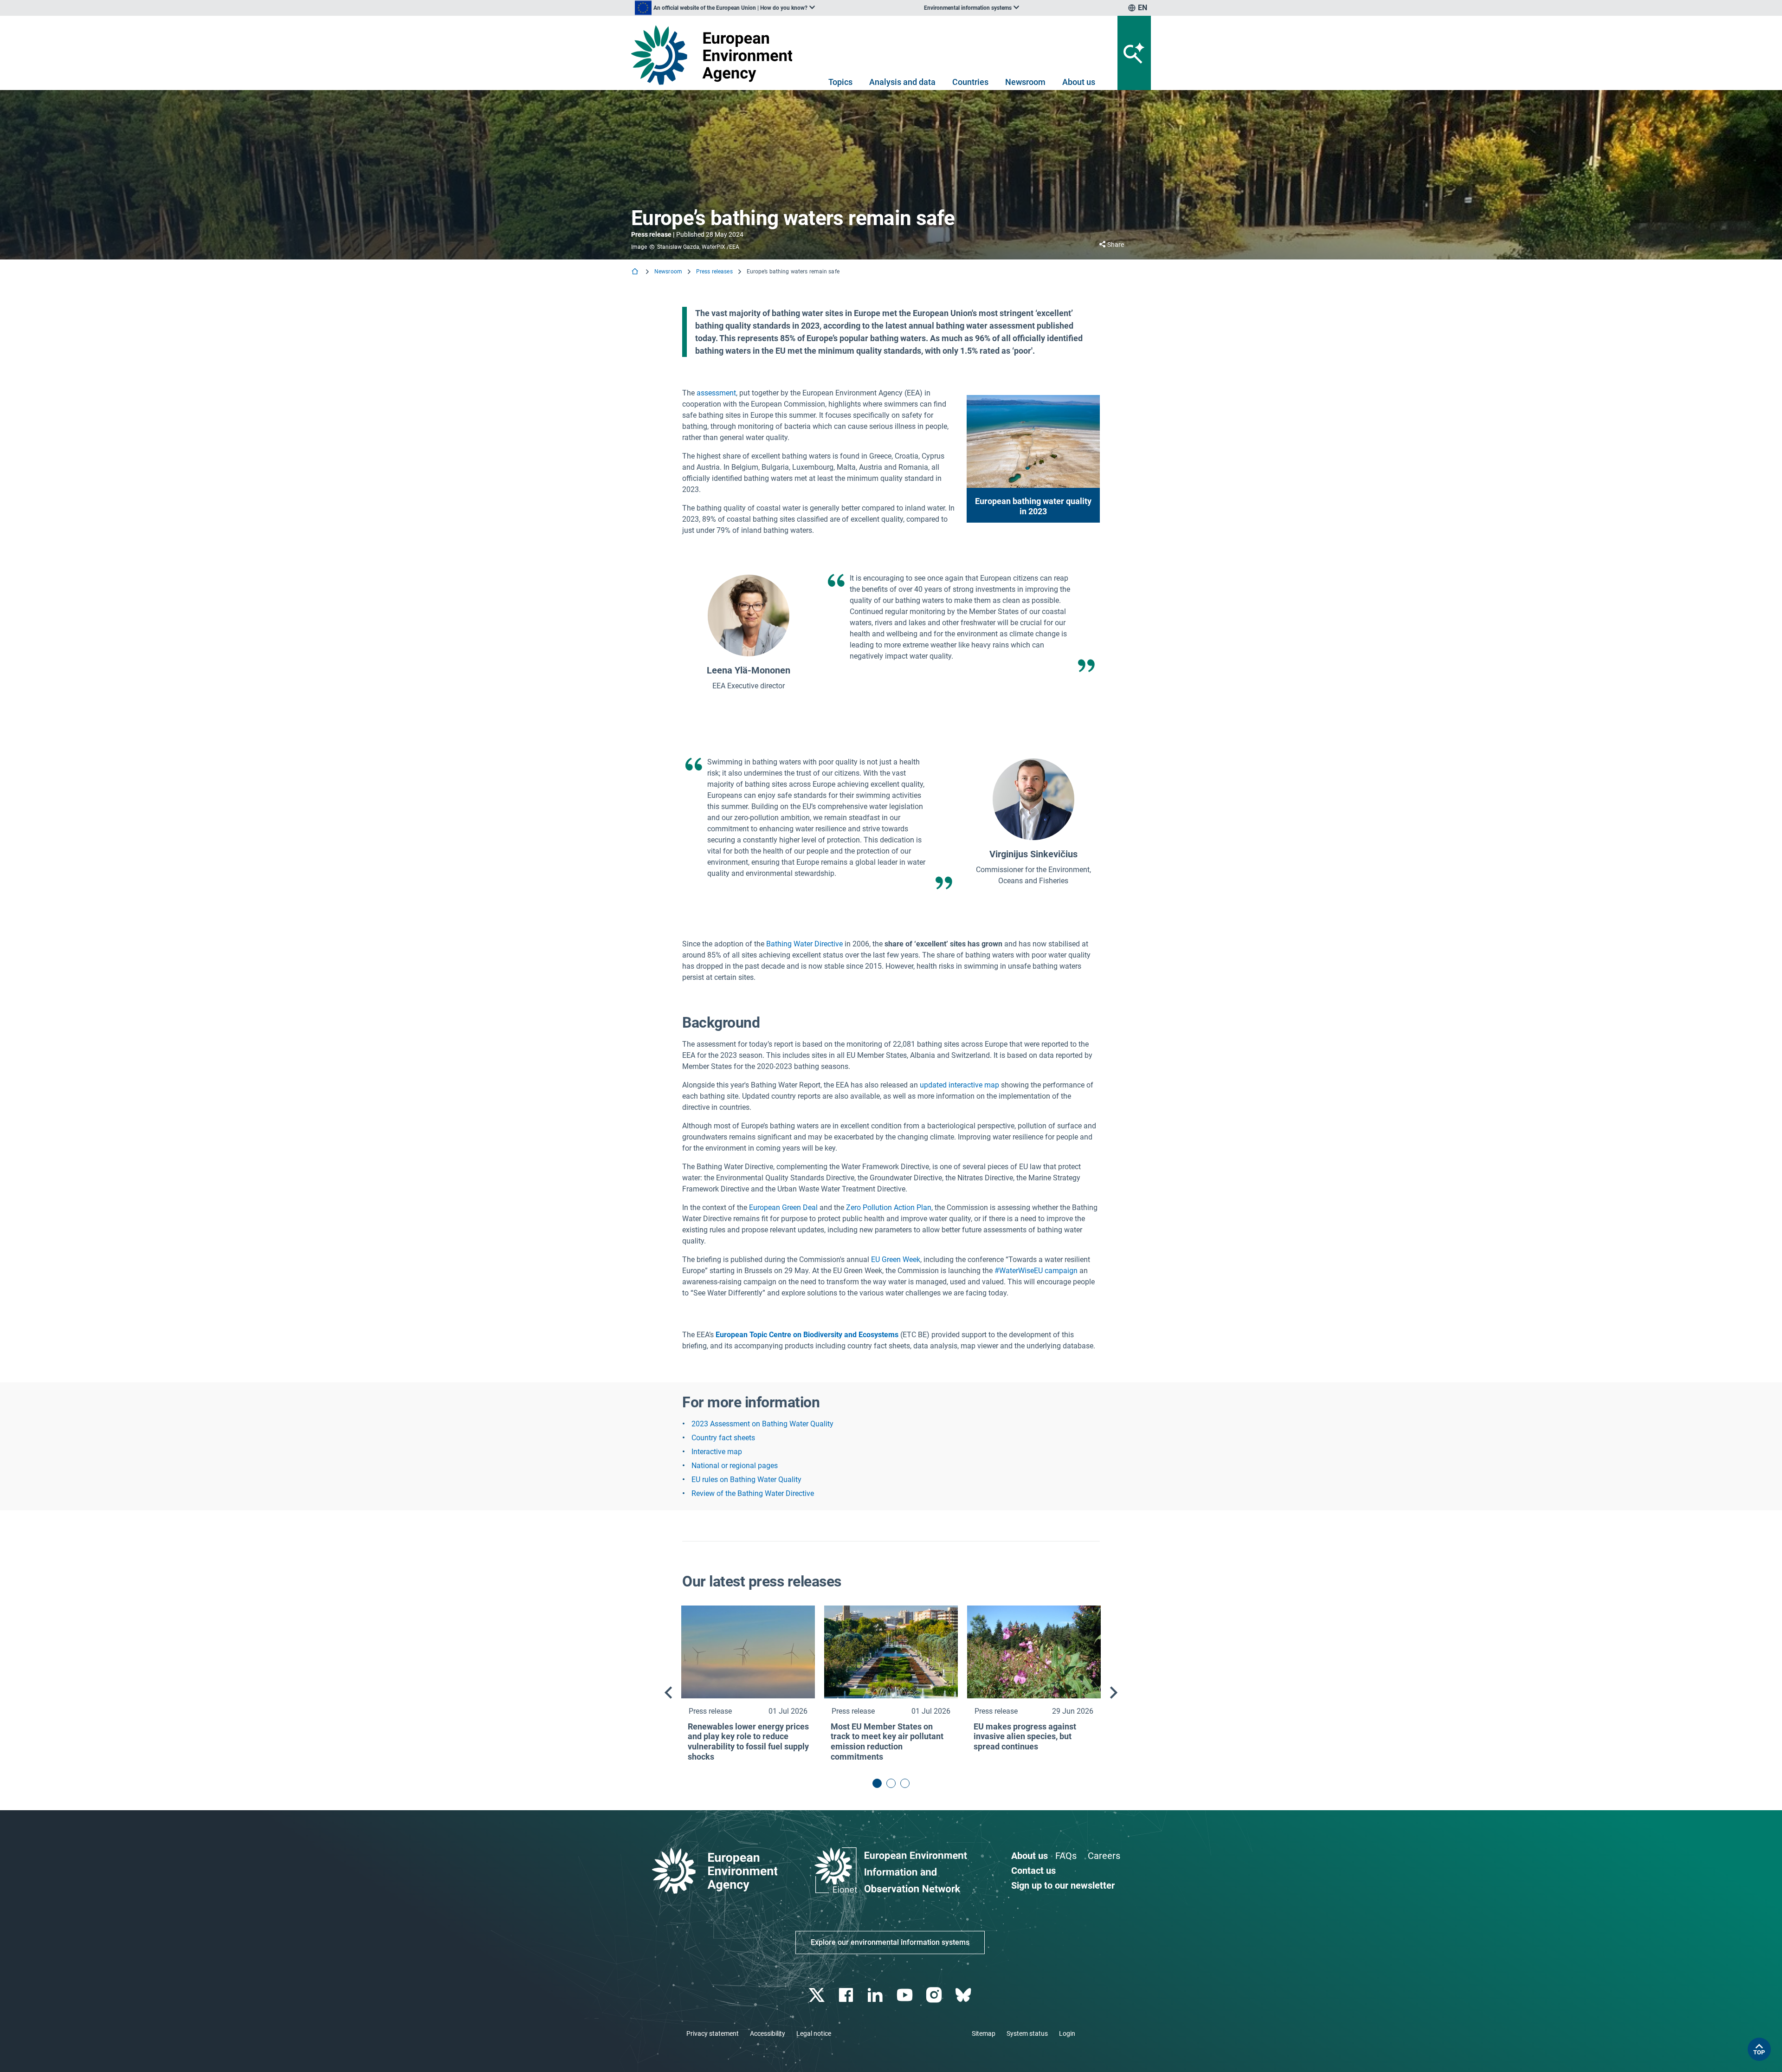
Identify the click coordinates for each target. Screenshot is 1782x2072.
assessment (716, 393)
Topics (840, 82)
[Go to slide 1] (877, 1783)
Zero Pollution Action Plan (889, 1208)
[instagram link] (935, 1995)
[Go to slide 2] (891, 1783)
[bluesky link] (964, 1995)
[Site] (715, 55)
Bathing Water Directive (804, 944)
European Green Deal (783, 1208)
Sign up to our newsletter (1063, 1885)
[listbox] (725, 8)
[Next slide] (1114, 1693)
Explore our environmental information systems (890, 1942)
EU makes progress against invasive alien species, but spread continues (1025, 1736)
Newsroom (1025, 82)
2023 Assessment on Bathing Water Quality (762, 1424)
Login (1067, 2033)
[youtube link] (906, 1995)
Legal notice (814, 2033)
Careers (1104, 1856)
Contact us (1033, 1871)
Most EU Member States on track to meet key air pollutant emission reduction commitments (887, 1742)
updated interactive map (959, 1085)
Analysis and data (902, 82)
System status (1027, 2033)
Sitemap (984, 2033)
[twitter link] (817, 1995)
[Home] (636, 272)
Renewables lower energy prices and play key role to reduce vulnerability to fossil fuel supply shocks (748, 1742)
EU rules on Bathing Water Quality (746, 1480)
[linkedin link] (876, 1995)
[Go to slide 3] (905, 1783)
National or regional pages (735, 1466)
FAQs (1066, 1856)
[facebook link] (847, 1995)
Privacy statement (713, 2033)
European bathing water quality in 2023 (1033, 506)
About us (1079, 82)
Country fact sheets (723, 1438)
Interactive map (717, 1452)
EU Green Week (896, 1259)
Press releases (714, 272)
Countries (970, 82)
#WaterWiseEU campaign (1037, 1271)
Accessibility (768, 2033)
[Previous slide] (668, 1693)
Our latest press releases (762, 1581)
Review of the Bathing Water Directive (753, 1493)
